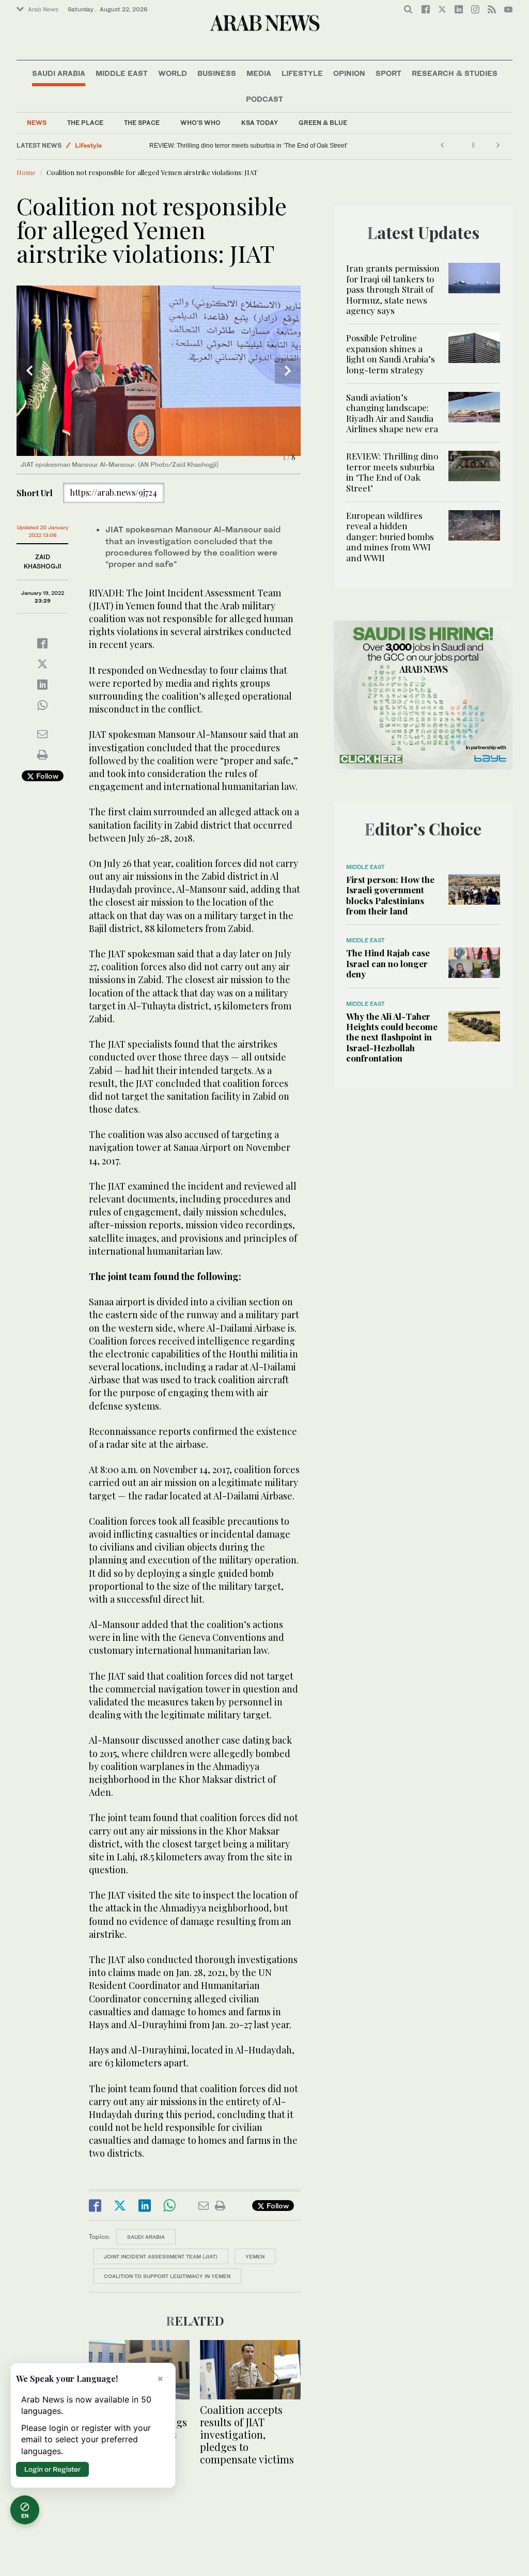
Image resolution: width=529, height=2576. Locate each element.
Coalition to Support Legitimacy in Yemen (167, 2276)
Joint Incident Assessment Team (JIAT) (161, 2256)
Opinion (349, 73)
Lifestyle (302, 73)
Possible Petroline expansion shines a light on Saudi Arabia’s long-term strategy (391, 353)
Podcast (264, 99)
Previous (29, 371)
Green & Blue (323, 123)
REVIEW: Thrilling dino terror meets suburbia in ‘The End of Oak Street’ (392, 472)
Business (217, 73)
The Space (142, 123)
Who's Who (200, 123)
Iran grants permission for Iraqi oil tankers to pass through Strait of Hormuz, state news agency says (393, 289)
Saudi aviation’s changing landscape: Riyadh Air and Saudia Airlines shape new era (392, 413)
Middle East (122, 73)
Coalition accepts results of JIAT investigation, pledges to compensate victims (247, 2434)
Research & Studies (455, 73)
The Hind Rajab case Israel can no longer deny (388, 963)
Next (288, 371)
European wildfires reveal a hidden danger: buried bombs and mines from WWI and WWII (274, 146)
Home (26, 172)
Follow (46, 776)
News (37, 123)
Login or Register (52, 2469)
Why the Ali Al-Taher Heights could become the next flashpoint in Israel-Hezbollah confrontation (392, 1037)
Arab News (43, 9)
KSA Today (260, 123)
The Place (85, 123)
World (173, 73)
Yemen (255, 2256)
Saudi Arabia (59, 73)
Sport (388, 73)
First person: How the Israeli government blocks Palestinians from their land (390, 895)
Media (259, 73)
